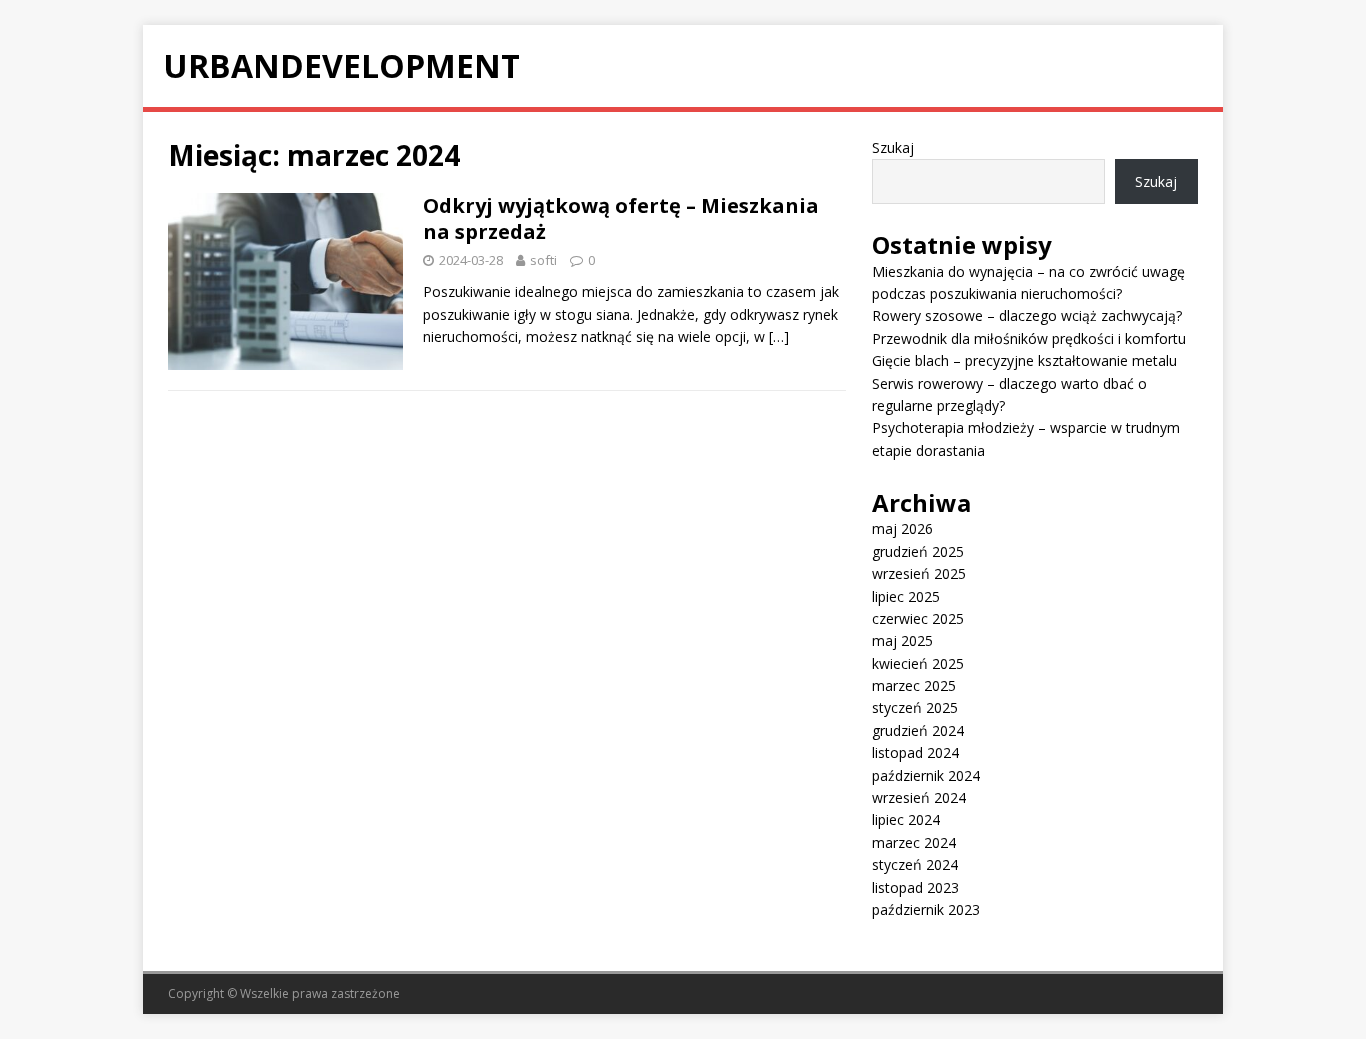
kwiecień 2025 (918, 663)
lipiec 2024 (906, 819)
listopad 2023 (915, 887)
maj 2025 (902, 640)
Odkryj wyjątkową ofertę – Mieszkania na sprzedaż (621, 218)
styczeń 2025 (915, 707)
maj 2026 (902, 528)
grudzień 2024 (918, 730)
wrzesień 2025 (919, 573)
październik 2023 (926, 909)
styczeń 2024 (915, 864)
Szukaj (893, 147)
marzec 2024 (914, 842)
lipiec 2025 (906, 596)
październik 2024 (926, 775)
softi (543, 260)
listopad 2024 (915, 752)
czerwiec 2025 (918, 618)
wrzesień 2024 (919, 797)
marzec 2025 (914, 685)
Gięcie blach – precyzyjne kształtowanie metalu (1024, 360)
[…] (779, 336)
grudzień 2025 (918, 551)
